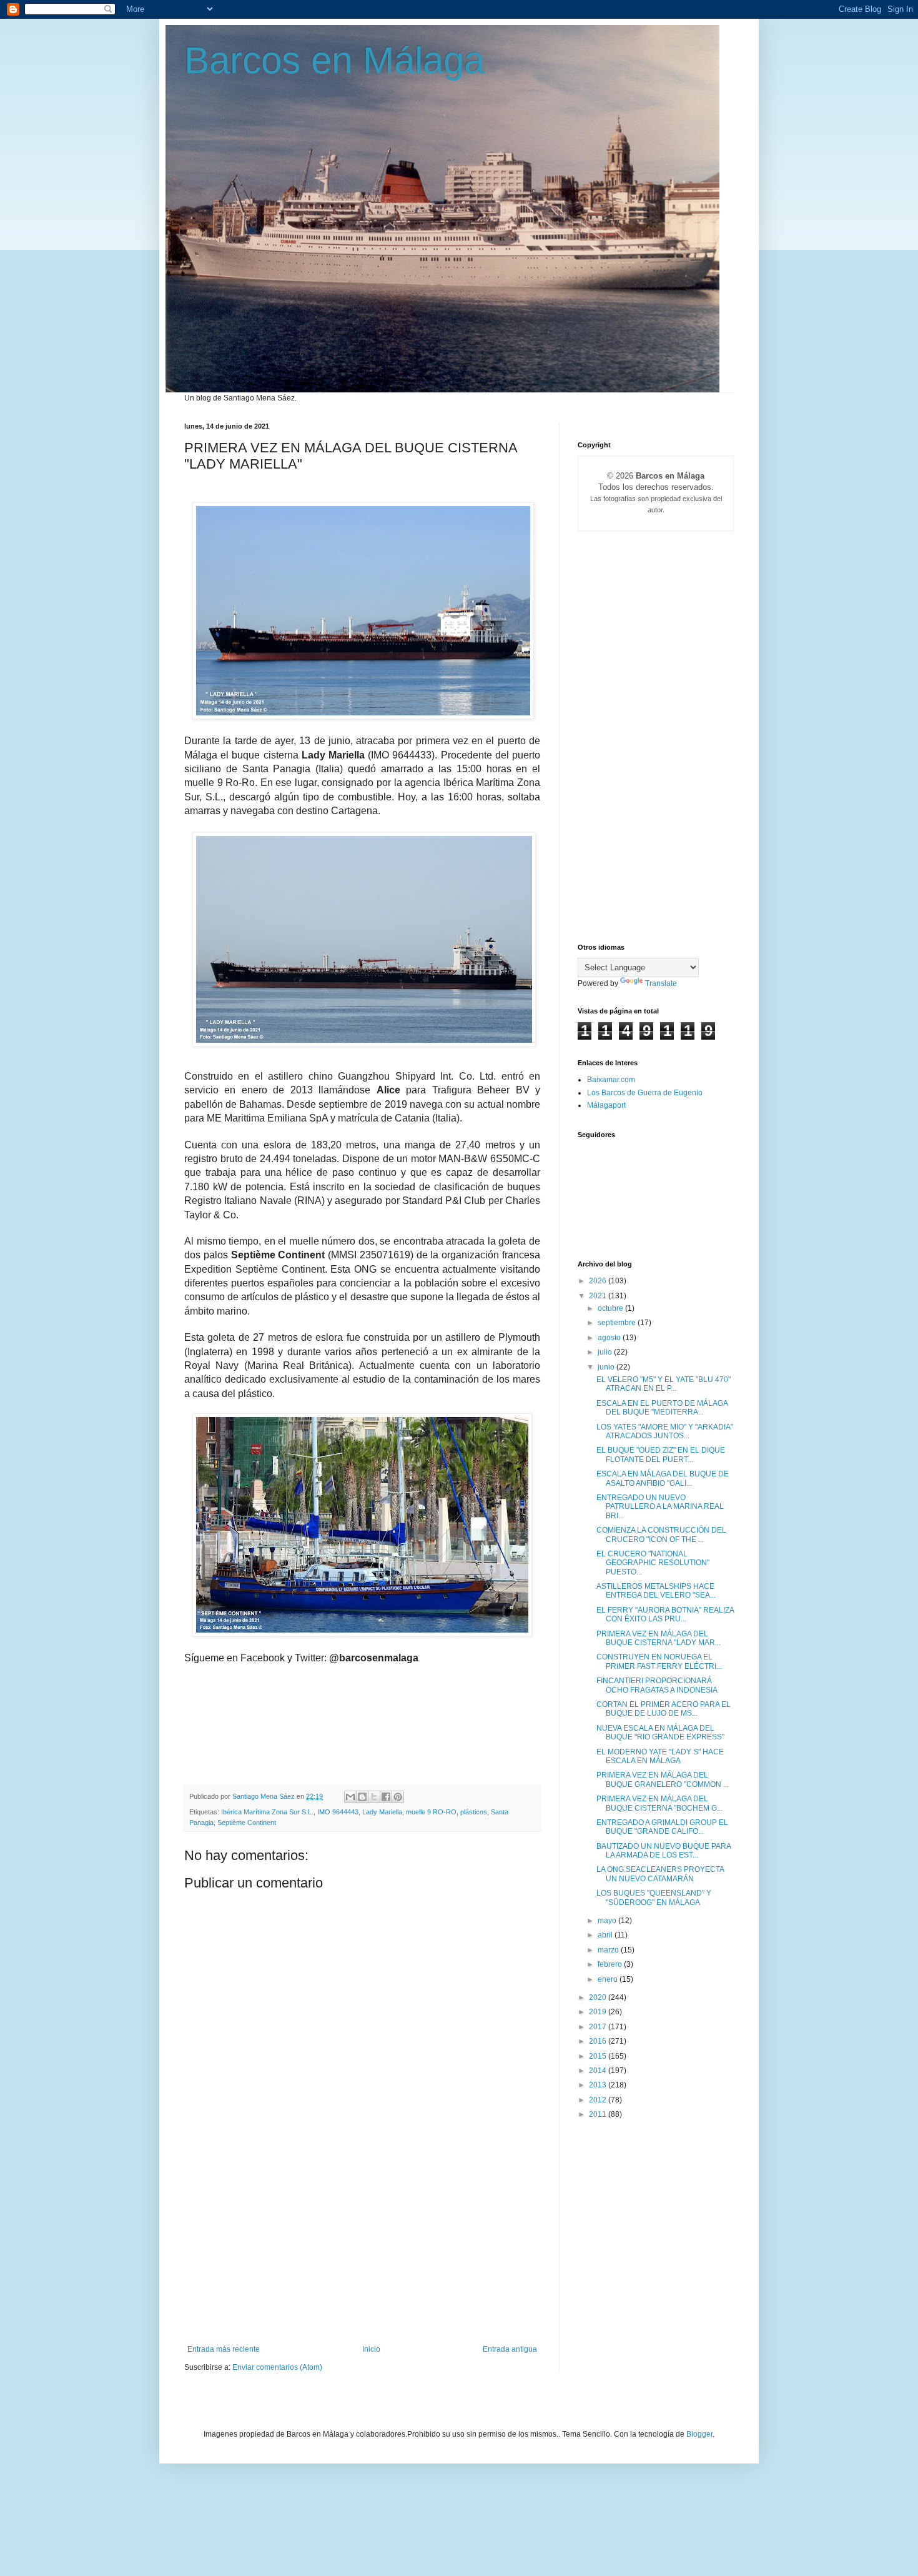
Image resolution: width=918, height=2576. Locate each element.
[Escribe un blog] (362, 1797)
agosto (610, 1338)
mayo (608, 1921)
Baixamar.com (611, 1080)
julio (606, 1352)
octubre (611, 1308)
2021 (599, 1296)
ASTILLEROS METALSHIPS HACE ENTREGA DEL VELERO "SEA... (656, 1591)
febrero (611, 1964)
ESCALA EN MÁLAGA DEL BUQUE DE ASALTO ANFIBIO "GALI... (663, 1478)
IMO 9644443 (338, 1812)
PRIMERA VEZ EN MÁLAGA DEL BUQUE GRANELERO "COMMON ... (663, 1779)
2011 (599, 2114)
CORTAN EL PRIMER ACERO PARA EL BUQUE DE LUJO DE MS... (664, 1709)
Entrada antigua (510, 2349)
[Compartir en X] (374, 1797)
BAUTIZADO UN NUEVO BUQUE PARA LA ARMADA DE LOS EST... (664, 1851)
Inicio (371, 2349)
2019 (599, 2012)
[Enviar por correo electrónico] (350, 1797)
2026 (599, 1281)
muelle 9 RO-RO (431, 1812)
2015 (599, 2056)
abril (606, 1935)
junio (607, 1367)
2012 (599, 2100)
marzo (609, 1950)
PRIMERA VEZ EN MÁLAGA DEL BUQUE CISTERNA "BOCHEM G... (659, 1803)
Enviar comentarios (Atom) (277, 2367)
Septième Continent (247, 1823)
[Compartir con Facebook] (386, 1797)
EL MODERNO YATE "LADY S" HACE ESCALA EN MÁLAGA (660, 1756)
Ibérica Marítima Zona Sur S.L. (267, 1812)
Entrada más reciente (224, 2349)
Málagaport (606, 1105)
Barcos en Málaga (334, 60)
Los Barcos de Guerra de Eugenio (645, 1093)
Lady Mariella (382, 1812)
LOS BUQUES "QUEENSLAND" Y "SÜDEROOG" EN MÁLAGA (654, 1897)
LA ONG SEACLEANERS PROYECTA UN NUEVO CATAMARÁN (660, 1874)
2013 (599, 2085)
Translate (661, 983)
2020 (599, 1997)
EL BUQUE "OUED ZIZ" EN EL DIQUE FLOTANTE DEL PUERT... (661, 1455)
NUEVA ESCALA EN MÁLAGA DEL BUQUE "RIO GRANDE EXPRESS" (660, 1733)
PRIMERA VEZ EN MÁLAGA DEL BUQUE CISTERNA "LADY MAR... (659, 1638)
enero (609, 1979)
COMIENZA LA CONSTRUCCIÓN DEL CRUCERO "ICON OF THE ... (661, 1534)
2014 (599, 2071)
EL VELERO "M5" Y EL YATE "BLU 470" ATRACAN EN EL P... (664, 1384)
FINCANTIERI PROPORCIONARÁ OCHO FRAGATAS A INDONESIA (657, 1685)
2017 (599, 2027)
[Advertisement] (362, 2251)
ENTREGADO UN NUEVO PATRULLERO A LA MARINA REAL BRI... (660, 1507)
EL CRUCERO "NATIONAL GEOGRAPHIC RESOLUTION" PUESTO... (653, 1563)
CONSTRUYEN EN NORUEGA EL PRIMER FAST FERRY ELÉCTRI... (659, 1661)
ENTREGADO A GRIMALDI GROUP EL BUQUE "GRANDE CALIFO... (662, 1827)
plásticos (474, 1812)
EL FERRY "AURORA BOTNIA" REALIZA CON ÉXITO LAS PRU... (665, 1614)
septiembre (618, 1323)
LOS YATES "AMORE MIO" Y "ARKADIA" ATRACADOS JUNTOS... (665, 1431)
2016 (599, 2041)
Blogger (699, 2434)
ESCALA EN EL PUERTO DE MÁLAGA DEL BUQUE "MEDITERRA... (662, 1408)
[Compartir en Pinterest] (398, 1797)
